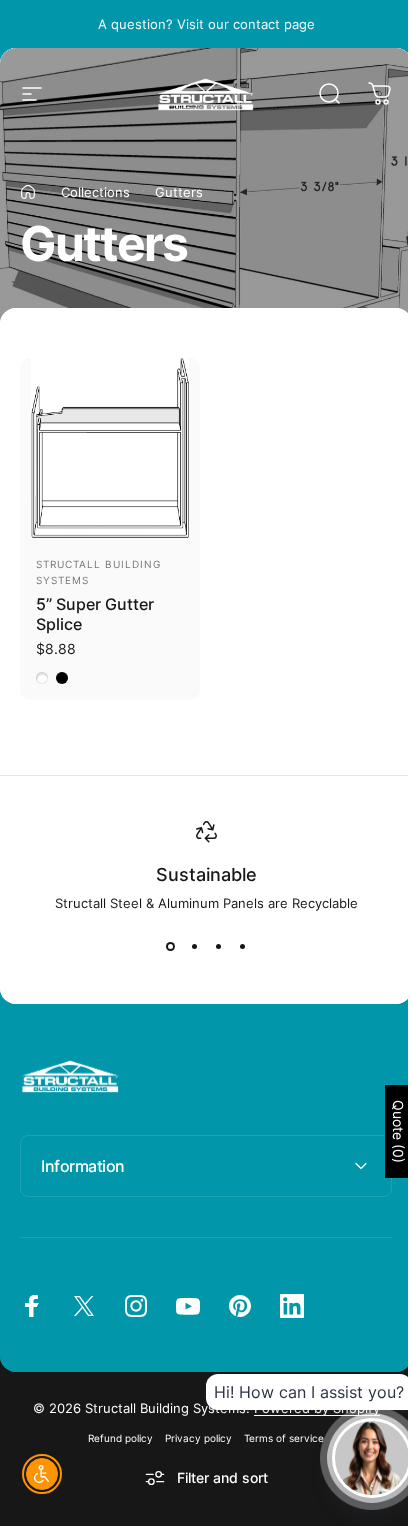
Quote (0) (383, 1131)
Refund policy (113, 1431)
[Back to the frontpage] (28, 192)
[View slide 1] (170, 947)
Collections (95, 192)
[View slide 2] (194, 947)
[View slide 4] (242, 947)
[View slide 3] (218, 947)
